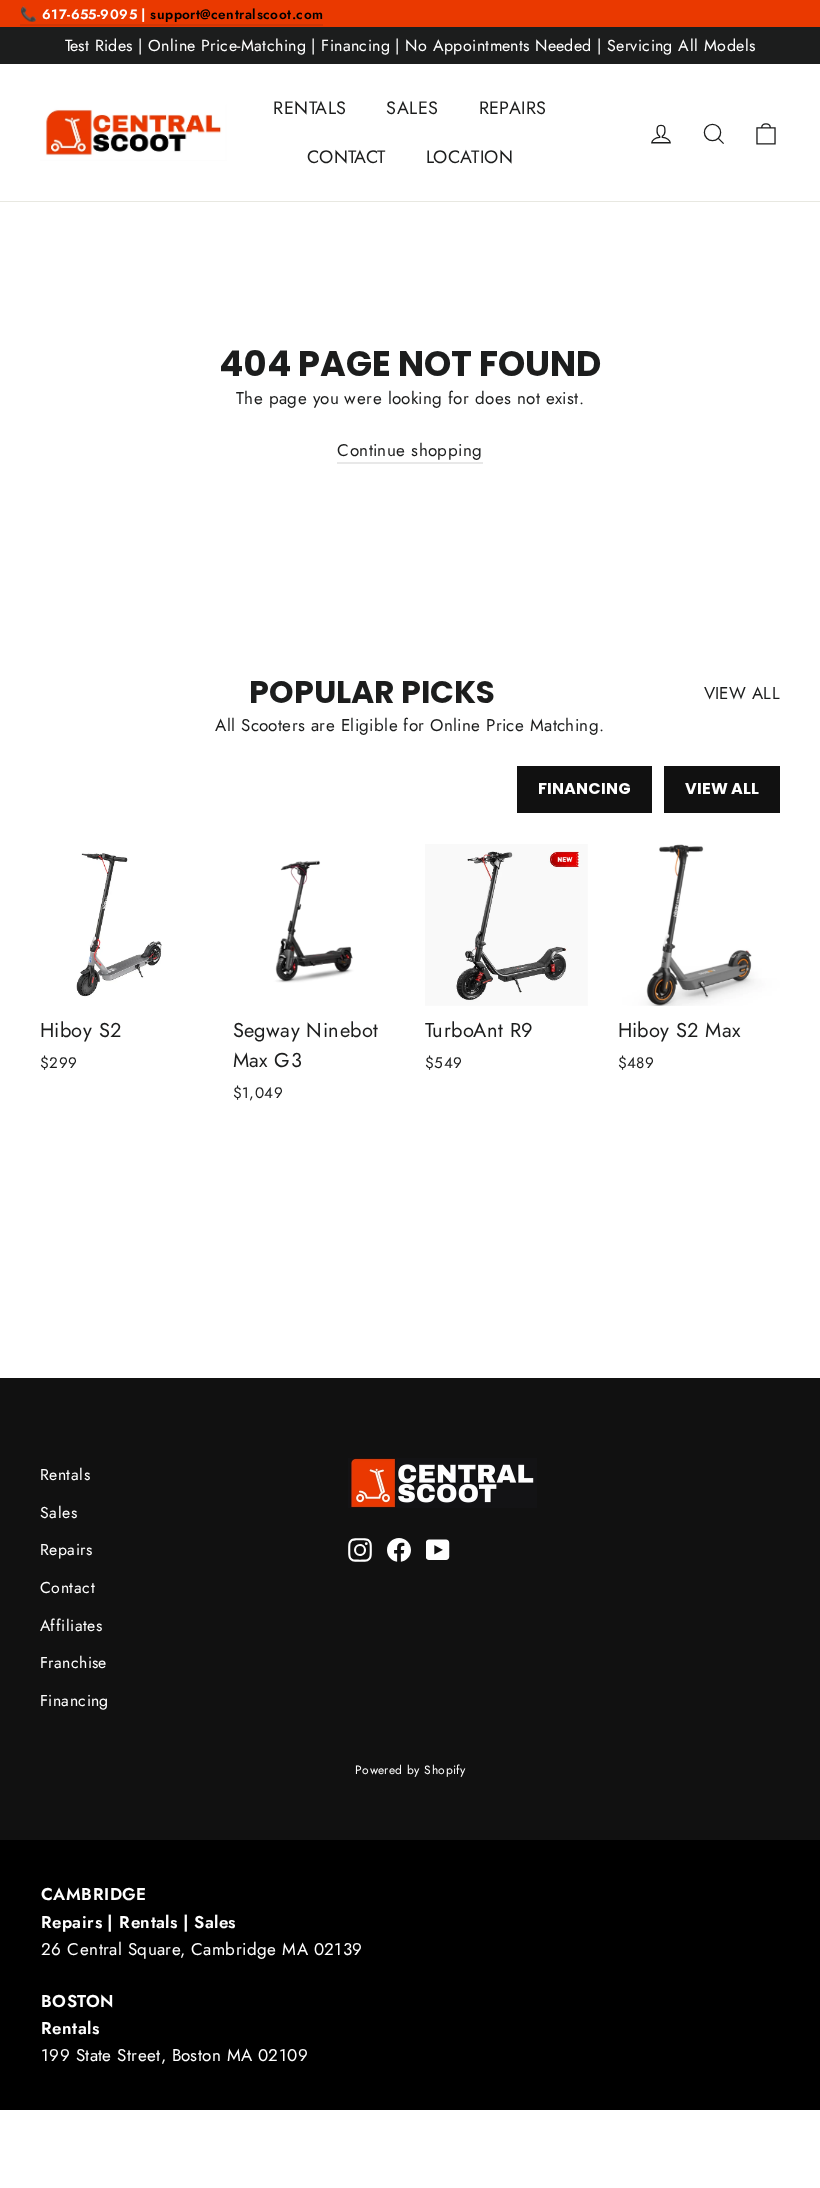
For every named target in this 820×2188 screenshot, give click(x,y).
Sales (58, 1512)
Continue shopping (409, 450)
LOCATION (469, 157)
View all (742, 693)
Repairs (66, 1549)
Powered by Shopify (410, 1770)
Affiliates (71, 1625)
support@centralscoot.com (236, 14)
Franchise (73, 1662)
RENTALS (309, 108)
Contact (67, 1587)
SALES (412, 108)
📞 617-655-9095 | (85, 14)
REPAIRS (513, 108)
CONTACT (346, 157)
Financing (584, 788)
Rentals (65, 1474)
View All (722, 788)
